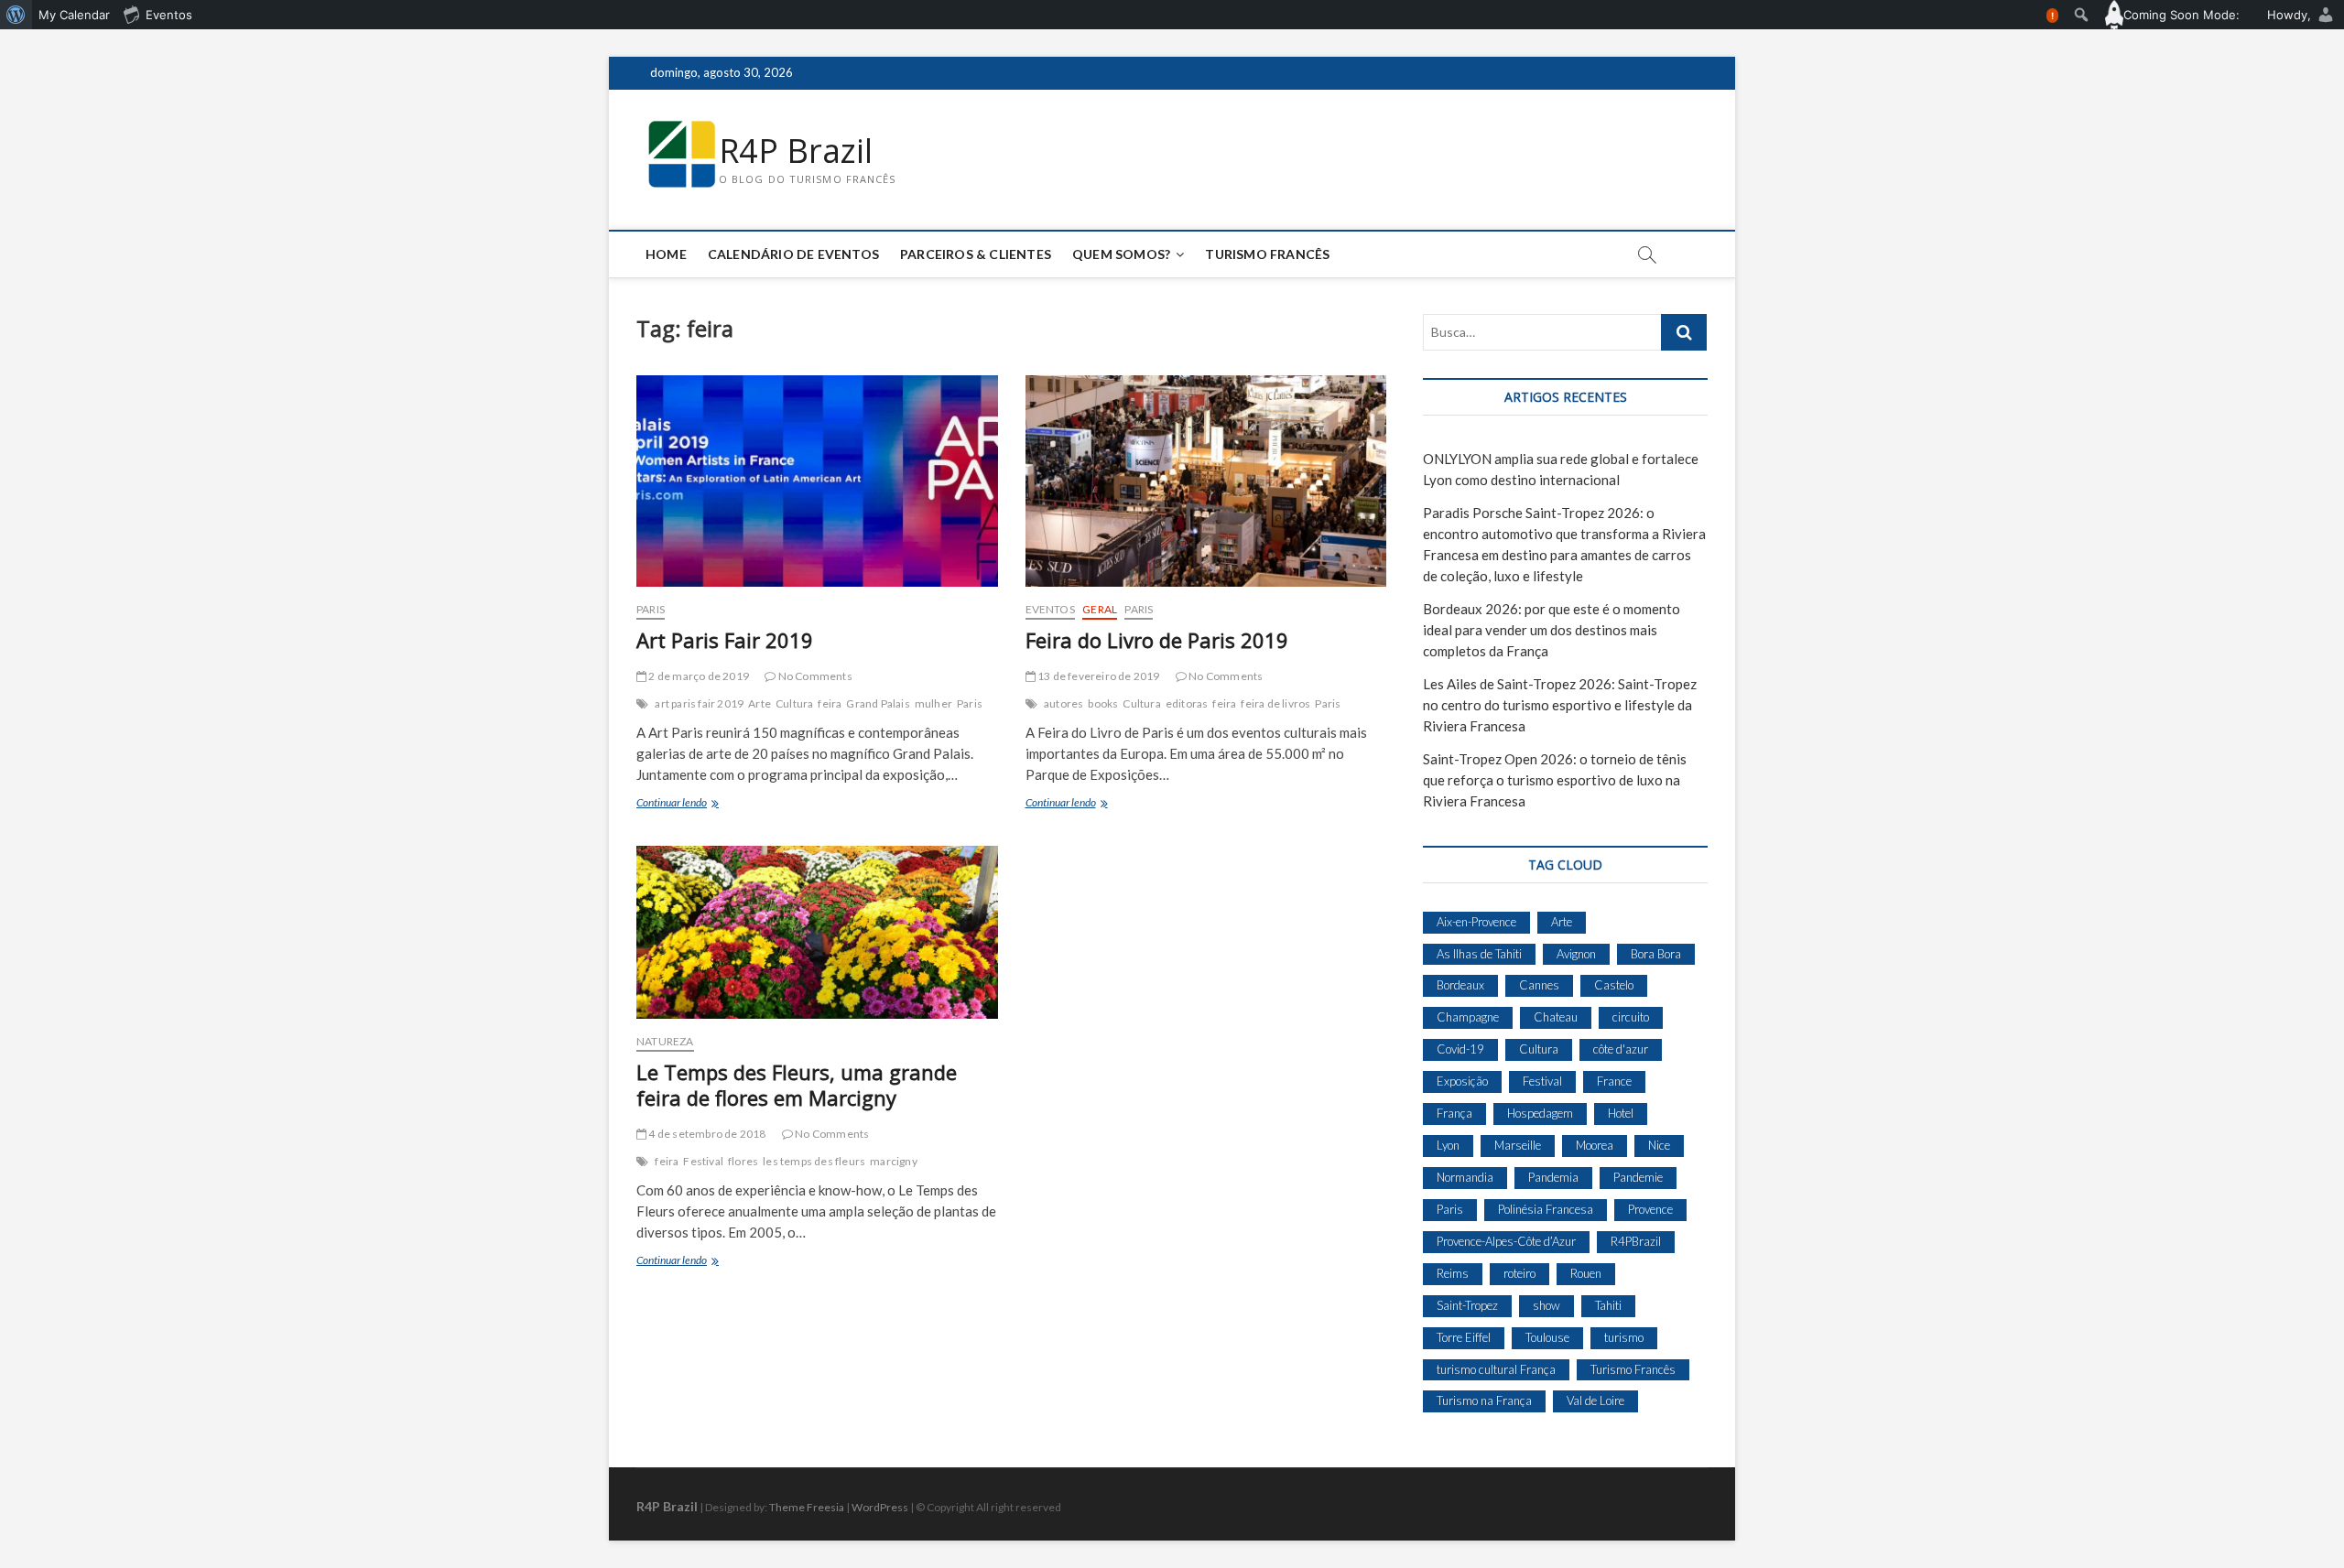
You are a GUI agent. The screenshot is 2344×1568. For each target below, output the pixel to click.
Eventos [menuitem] (169, 15)
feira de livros (1275, 703)
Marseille (1518, 1145)
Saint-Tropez (1467, 1305)
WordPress (880, 1507)
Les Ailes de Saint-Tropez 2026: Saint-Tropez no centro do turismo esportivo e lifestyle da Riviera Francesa (1560, 705)
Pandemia (1553, 1177)
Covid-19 (1460, 1049)
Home (666, 254)
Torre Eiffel (1464, 1337)
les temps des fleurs (814, 1161)
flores (743, 1161)
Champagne (1468, 1017)
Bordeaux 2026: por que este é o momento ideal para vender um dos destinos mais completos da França (1552, 630)
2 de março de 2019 (698, 676)
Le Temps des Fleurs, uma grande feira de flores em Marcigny (797, 1085)
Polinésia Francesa (1546, 1209)
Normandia (1465, 1177)
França (1454, 1113)
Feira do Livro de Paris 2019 (1157, 640)
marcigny (894, 1161)
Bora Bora (1656, 954)
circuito (1631, 1017)
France (1614, 1081)
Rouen (1586, 1273)
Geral (1100, 609)
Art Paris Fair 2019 (725, 640)
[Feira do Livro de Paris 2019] (1206, 481)
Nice (1659, 1145)
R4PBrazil (1636, 1241)
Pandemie (1638, 1177)
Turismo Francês (1267, 254)
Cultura (794, 703)
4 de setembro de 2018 (706, 1134)
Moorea (1595, 1145)
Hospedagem (1540, 1113)
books (1103, 703)
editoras (1187, 703)
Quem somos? (1121, 254)
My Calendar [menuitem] (74, 15)
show (1546, 1305)
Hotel (1621, 1113)
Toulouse (1547, 1337)
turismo (1624, 1337)
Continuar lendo (684, 804)
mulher (933, 703)
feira (830, 703)
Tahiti (1608, 1305)
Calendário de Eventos (793, 254)
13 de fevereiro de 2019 (1098, 676)
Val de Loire (1595, 1400)
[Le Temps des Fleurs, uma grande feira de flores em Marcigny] (817, 932)
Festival (703, 1161)
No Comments (814, 676)
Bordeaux (1460, 985)
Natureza (665, 1041)
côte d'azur (1621, 1049)
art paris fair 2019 (699, 703)
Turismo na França (1484, 1400)
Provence (1650, 1209)
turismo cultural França (1496, 1369)
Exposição (1462, 1081)
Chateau (1556, 1017)
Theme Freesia (807, 1507)
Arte (760, 703)
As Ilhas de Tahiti (1479, 954)
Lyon (1448, 1145)
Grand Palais (878, 703)
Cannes (1539, 985)
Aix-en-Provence (1476, 922)
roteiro (1519, 1273)
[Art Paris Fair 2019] (817, 481)
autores (1063, 703)
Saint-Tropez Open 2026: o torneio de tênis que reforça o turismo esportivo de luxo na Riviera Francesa (1555, 780)
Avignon (1576, 954)
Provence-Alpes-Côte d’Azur (1506, 1241)
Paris (651, 609)
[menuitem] (16, 15)
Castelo (1614, 985)
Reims (1453, 1273)
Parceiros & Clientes (976, 254)
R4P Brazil (796, 151)
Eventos (1050, 609)
